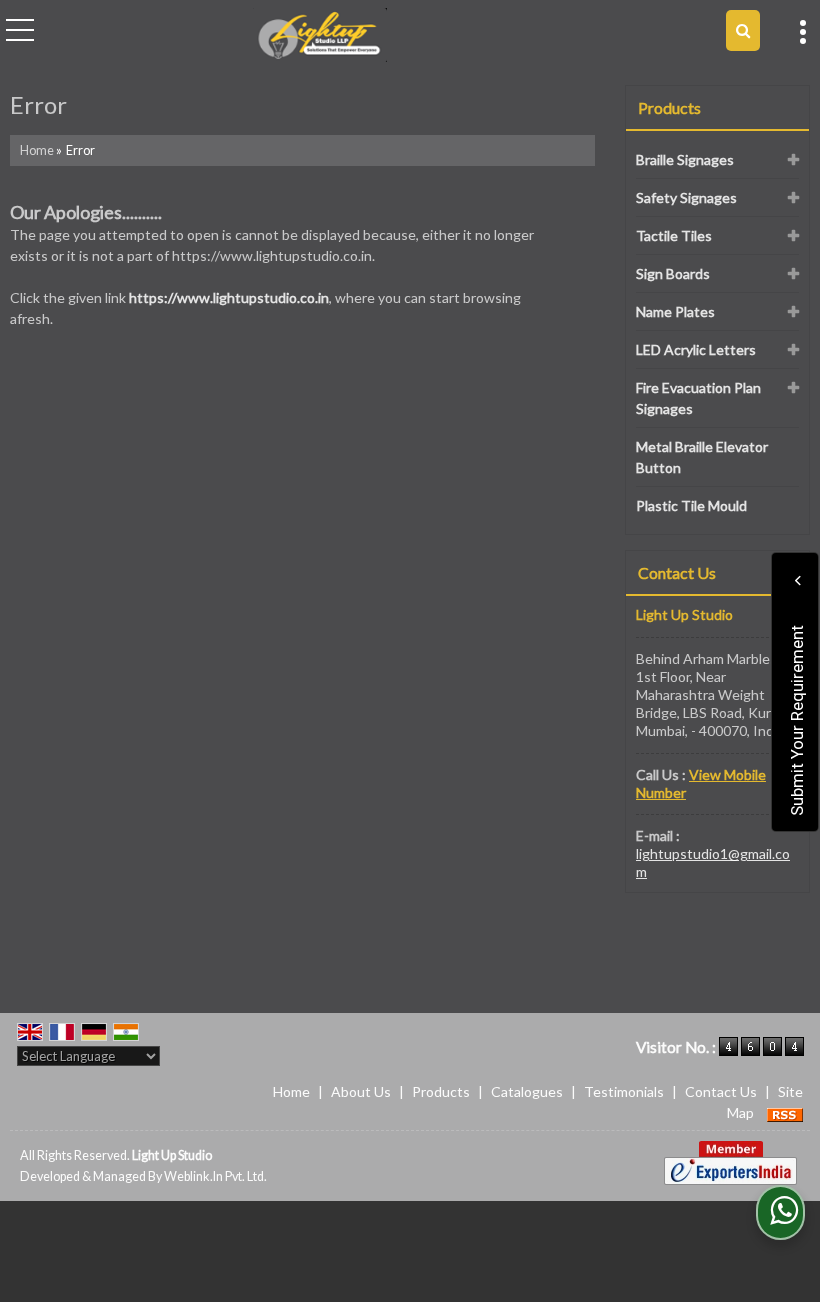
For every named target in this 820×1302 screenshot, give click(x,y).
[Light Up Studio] (320, 35)
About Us (361, 1091)
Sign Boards (673, 273)
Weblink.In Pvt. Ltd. (215, 1176)
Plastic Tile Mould (691, 505)
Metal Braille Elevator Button (702, 457)
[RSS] (785, 1112)
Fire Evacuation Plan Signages (698, 398)
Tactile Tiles (674, 235)
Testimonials (624, 1091)
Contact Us (721, 1091)
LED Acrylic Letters (696, 349)
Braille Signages (685, 159)
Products (669, 107)
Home (37, 150)
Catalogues (527, 1091)
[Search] (743, 30)
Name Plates (675, 311)
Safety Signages (686, 197)
